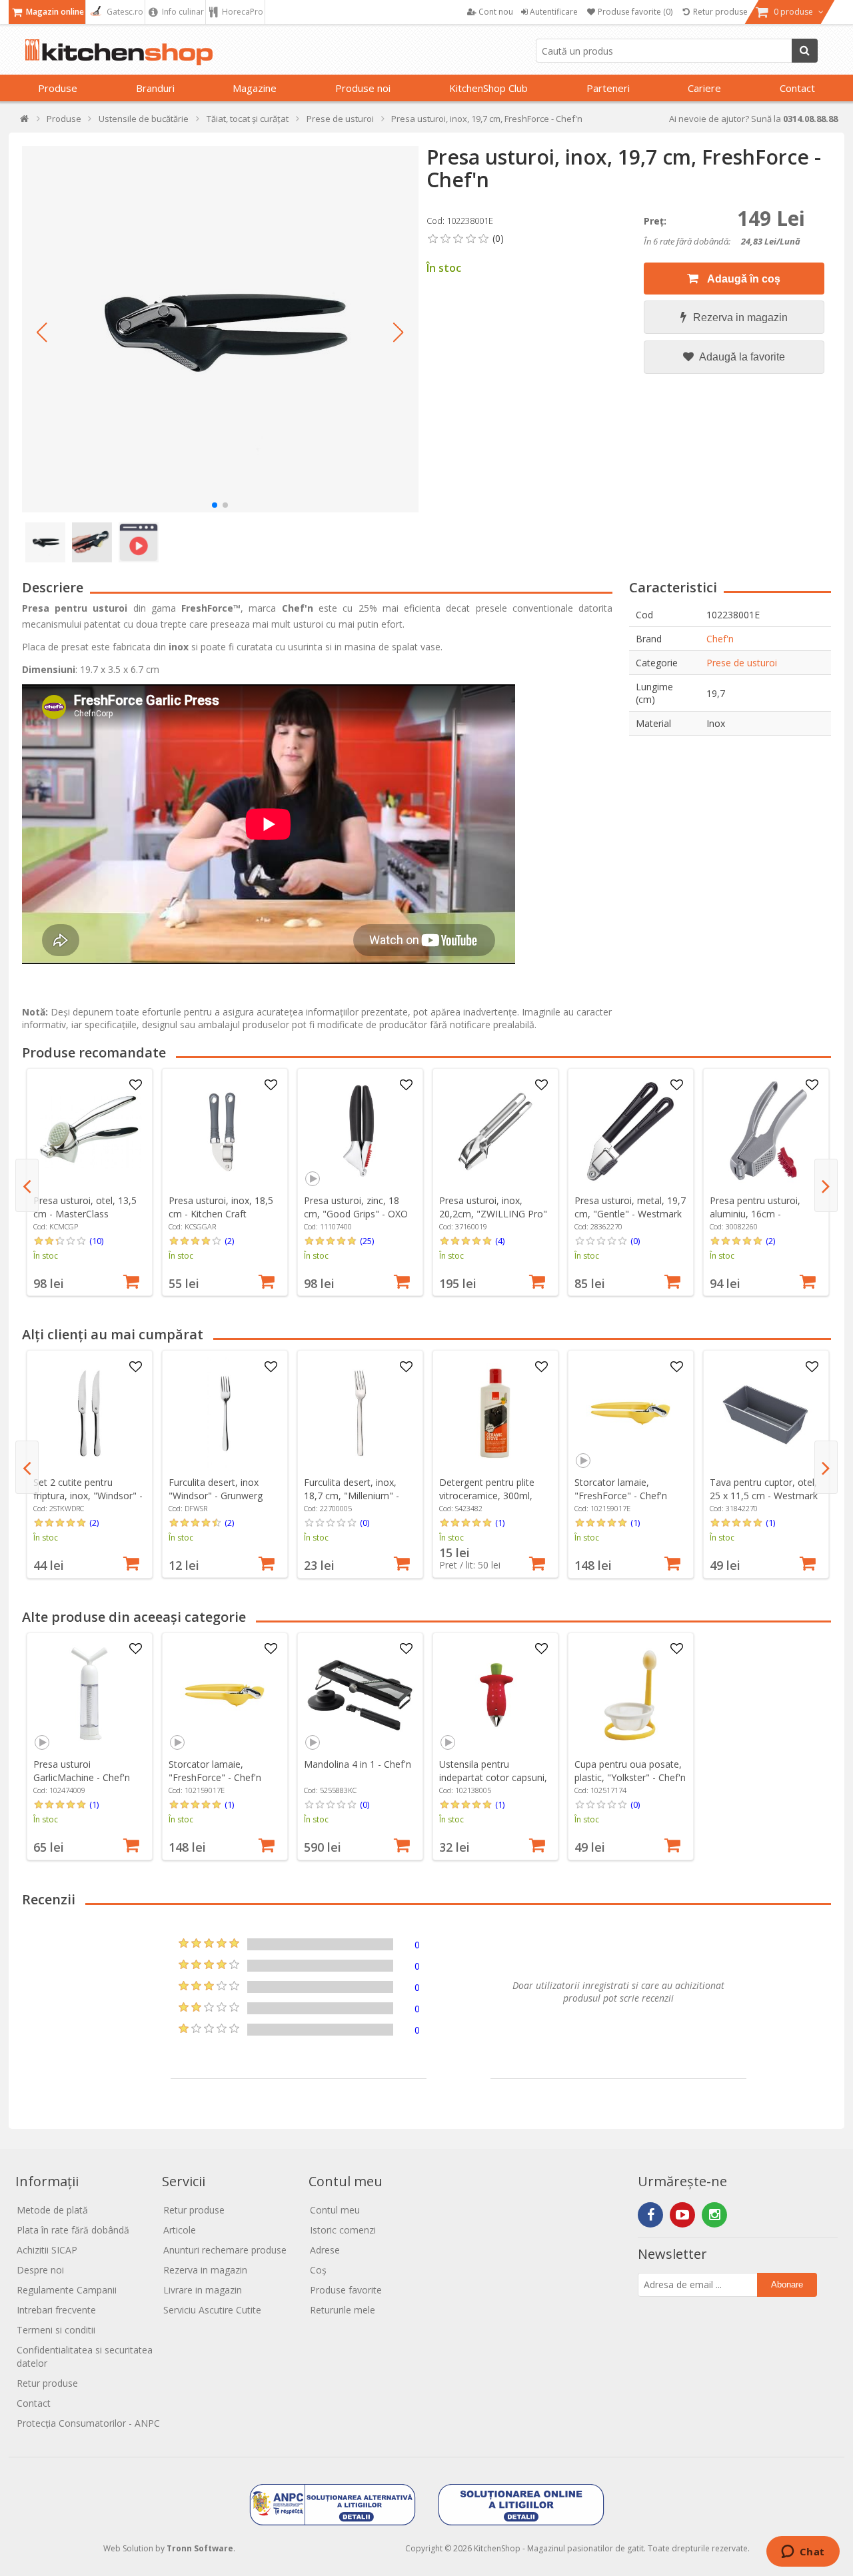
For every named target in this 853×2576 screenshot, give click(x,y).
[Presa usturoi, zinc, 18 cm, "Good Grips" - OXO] (360, 1131)
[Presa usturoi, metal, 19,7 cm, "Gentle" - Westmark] (630, 1131)
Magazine (255, 88)
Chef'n (720, 639)
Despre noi (40, 2270)
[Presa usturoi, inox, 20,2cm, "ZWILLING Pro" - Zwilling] (495, 1131)
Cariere (704, 88)
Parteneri (608, 88)
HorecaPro (242, 12)
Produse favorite (346, 2290)
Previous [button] (27, 1185)
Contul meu (335, 2210)
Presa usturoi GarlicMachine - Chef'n (82, 1771)
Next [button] (826, 1185)
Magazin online (54, 12)
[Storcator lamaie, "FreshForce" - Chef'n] (630, 1413)
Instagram (714, 2215)
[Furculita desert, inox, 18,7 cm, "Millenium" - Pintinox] (360, 1413)
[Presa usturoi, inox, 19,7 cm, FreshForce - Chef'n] (220, 329)
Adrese (325, 2250)
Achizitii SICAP (47, 2250)
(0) (635, 1241)
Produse (58, 88)
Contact (797, 88)
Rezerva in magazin (740, 318)
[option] (90, 1182)
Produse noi (363, 88)
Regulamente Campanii (67, 2290)
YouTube (682, 2215)
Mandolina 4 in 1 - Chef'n (358, 1764)
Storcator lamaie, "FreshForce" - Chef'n (621, 1489)
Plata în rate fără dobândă (73, 2230)
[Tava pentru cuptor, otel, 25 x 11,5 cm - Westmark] (766, 1413)
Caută (805, 51)
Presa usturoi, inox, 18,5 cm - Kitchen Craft (221, 1207)
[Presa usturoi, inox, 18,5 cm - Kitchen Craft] (225, 1131)
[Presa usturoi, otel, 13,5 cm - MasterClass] (89, 1131)
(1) (500, 1523)
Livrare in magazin (203, 2290)
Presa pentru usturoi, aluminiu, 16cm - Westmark (755, 1214)
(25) (367, 1241)
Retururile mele (343, 2310)
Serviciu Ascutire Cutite (212, 2310)
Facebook (650, 2215)
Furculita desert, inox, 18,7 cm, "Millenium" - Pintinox (352, 1496)
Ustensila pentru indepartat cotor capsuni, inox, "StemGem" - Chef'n (494, 1777)
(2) (229, 1241)
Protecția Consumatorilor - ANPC (88, 2423)
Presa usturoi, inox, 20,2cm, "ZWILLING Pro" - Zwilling (493, 1214)
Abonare (787, 2284)
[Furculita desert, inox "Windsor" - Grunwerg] (225, 1413)
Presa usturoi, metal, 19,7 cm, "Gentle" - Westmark (630, 1207)
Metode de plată (52, 2210)
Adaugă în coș (743, 279)
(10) (96, 1241)
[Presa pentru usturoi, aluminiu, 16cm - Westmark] (766, 1131)
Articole (180, 2230)
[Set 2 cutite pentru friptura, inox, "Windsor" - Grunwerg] (89, 1413)
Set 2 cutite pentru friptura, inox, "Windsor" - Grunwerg (88, 1496)
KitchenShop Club (488, 88)
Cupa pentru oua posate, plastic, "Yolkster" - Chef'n (630, 1771)
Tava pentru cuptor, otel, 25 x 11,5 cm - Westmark (764, 1489)
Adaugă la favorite (741, 357)
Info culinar (182, 12)
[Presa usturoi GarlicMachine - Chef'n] (89, 1695)
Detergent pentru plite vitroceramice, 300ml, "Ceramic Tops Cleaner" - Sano (494, 1502)
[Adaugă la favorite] (135, 1085)
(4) (500, 1241)
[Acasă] (25, 122)
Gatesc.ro (124, 12)
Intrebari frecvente (56, 2310)
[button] (42, 332)
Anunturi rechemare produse (225, 2250)
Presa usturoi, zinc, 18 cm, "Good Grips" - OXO (356, 1207)
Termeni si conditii (56, 2330)
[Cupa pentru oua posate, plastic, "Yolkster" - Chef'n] (630, 1695)
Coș (318, 2270)
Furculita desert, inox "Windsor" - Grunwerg (216, 1489)
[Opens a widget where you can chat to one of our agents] (803, 2553)
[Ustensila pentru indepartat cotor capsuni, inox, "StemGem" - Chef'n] (495, 1695)
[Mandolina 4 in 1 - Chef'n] (360, 1695)
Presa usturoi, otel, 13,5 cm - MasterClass (85, 1207)
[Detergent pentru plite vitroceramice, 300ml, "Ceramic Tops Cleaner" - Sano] (495, 1413)
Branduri (155, 88)
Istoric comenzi (343, 2230)
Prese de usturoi (742, 663)
